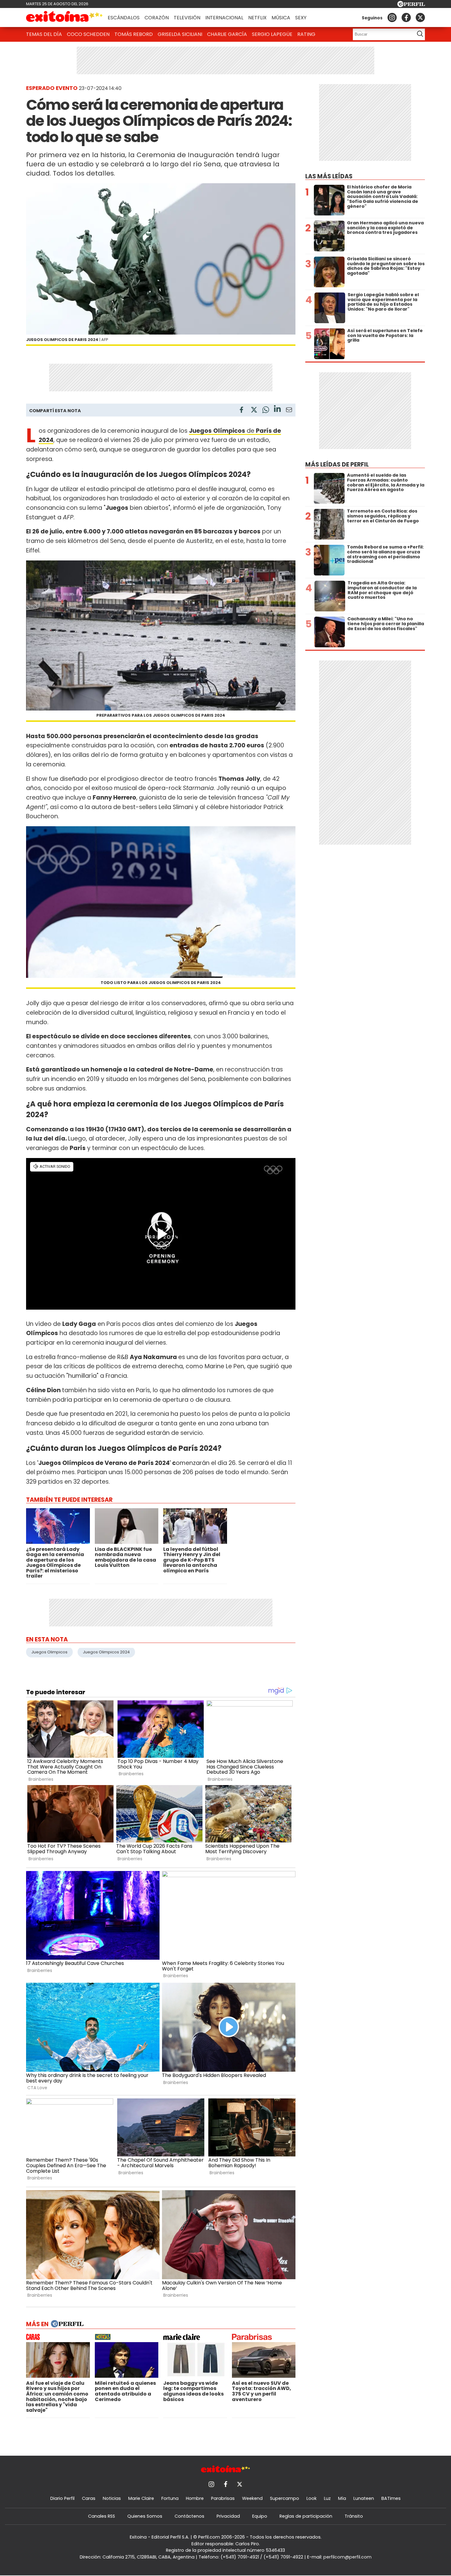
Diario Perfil (62, 2498)
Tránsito (354, 2516)
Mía (342, 2498)
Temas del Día (44, 34)
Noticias (112, 2498)
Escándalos (124, 18)
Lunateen (364, 2498)
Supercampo (285, 2498)
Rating (306, 34)
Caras (89, 2498)
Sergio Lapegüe (272, 34)
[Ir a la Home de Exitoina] (64, 17)
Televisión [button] (187, 18)
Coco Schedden (88, 34)
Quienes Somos (145, 2516)
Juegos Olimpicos (49, 1652)
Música (281, 18)
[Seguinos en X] (420, 17)
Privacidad (228, 2516)
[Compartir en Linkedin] (277, 410)
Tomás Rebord (134, 34)
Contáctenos (189, 2516)
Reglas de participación (306, 2516)
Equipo (260, 2516)
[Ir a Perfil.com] (411, 5)
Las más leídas (329, 176)
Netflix (257, 18)
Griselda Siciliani (180, 34)
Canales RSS (102, 2516)
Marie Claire (141, 2498)
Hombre (195, 2498)
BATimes (391, 2498)
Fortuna (170, 2498)
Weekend (252, 2498)
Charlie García (227, 34)
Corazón (157, 18)
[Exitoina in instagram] (392, 17)
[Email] (289, 411)
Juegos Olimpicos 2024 (106, 1652)
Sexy (301, 18)
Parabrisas (223, 2498)
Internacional (224, 18)
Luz (327, 2498)
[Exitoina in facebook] (406, 17)
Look (312, 2498)
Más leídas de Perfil (337, 465)
